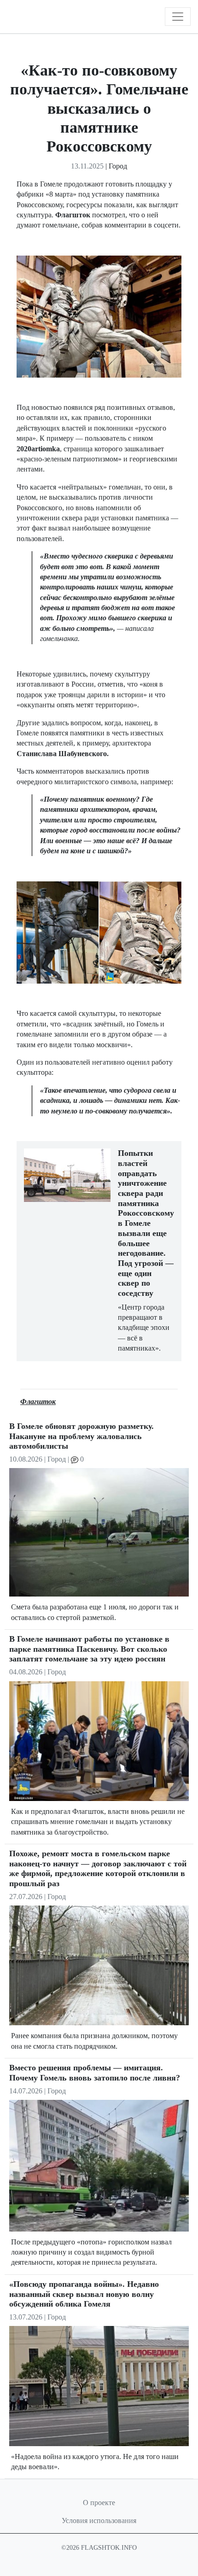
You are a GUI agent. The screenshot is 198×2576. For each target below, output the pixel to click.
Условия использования (99, 2521)
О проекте (99, 2503)
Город (118, 166)
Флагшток (38, 1402)
